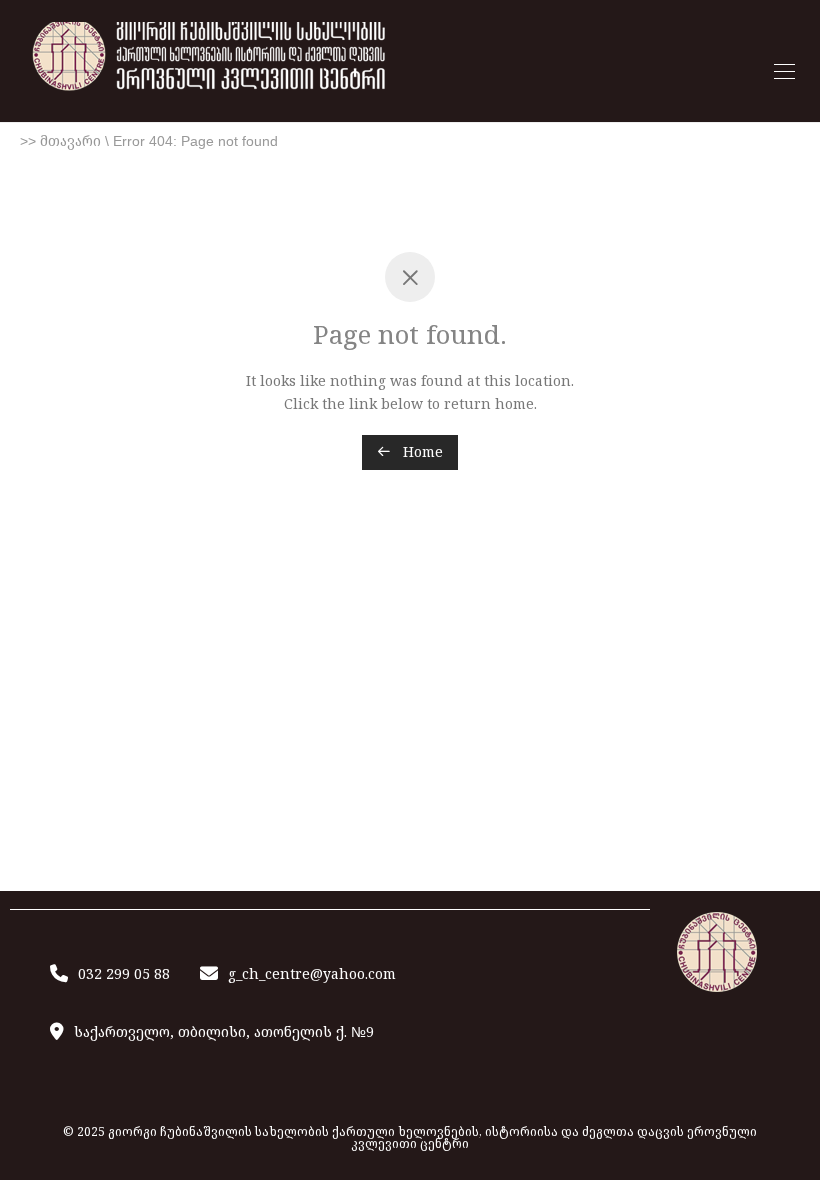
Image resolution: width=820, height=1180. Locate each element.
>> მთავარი (60, 141)
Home (421, 451)
